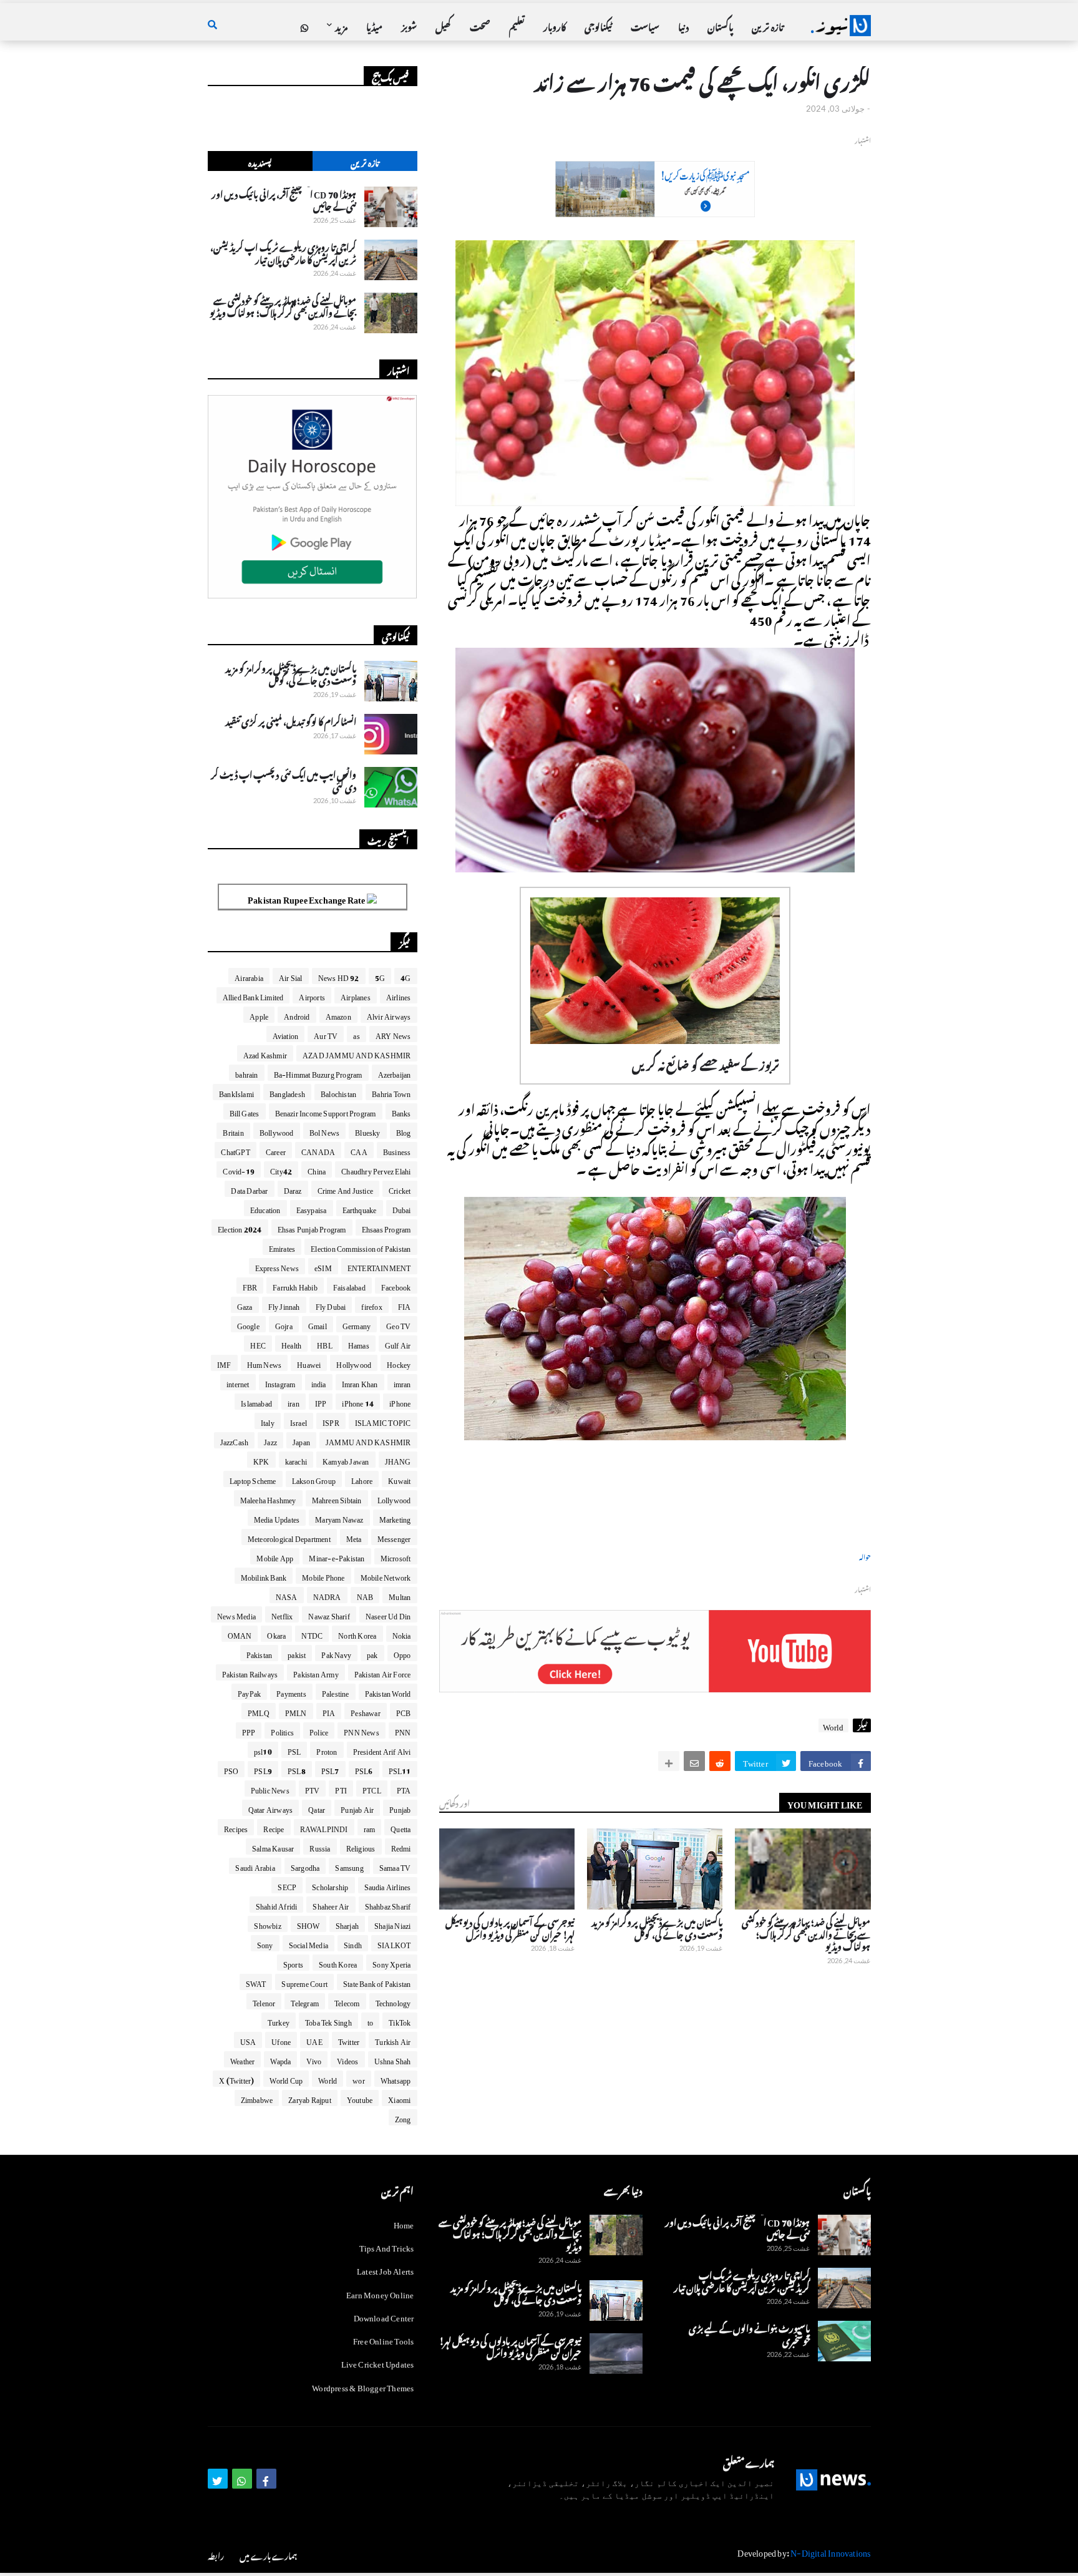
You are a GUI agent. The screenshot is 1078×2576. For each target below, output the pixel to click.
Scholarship (330, 1885)
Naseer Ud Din (388, 1614)
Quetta (401, 1827)
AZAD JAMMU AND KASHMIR (357, 1053)
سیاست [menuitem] (645, 25)
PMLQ (259, 1711)
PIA (329, 1711)
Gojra (284, 1324)
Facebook (396, 1286)
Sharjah (347, 1924)
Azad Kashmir (265, 1053)
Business (397, 1150)
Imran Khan (360, 1382)
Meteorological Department (289, 1537)
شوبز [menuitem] (409, 25)
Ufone (281, 2040)
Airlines (399, 995)
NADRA (327, 1595)
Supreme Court (304, 1982)
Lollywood (394, 1498)
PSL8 (297, 1769)
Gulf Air (398, 1344)
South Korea (338, 1963)
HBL (325, 1344)
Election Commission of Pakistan (361, 1247)
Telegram (305, 2001)
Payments (291, 1692)
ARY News (393, 1034)
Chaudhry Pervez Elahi (376, 1169)
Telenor (264, 2001)
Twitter (349, 2040)
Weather (242, 2059)
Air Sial (291, 976)
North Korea (357, 1634)
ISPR (331, 1421)
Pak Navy (336, 1653)
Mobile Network (386, 1576)
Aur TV (326, 1034)
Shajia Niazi (392, 1924)
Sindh (353, 1943)
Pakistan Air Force (383, 1672)
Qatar (317, 1808)
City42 (281, 1169)
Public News (270, 1788)
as (356, 1034)
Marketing (395, 1518)
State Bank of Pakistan (377, 1982)
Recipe (274, 1827)
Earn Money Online (380, 2293)
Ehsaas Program (386, 1227)
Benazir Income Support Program (326, 1111)
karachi (296, 1460)
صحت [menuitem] (480, 25)
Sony (265, 1943)
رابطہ (216, 2554)
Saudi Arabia (255, 1866)
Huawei (309, 1363)
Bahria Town (391, 1092)
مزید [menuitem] (341, 25)
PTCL (372, 1788)
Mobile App (275, 1556)
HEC (258, 1344)
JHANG (398, 1460)
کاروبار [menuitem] (555, 25)
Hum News (265, 1363)
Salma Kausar (273, 1847)
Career (276, 1150)
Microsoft (396, 1556)
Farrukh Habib (295, 1286)
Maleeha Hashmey (268, 1498)
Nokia (402, 1634)
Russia (320, 1847)
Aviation (286, 1034)
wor (359, 2079)
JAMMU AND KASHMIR (368, 1440)
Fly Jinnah (284, 1305)
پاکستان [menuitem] (720, 25)
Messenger (394, 1537)
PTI (341, 1788)
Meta (354, 1537)
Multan (400, 1595)
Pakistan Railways (250, 1672)
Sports (293, 1963)
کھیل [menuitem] (443, 25)
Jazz (270, 1440)
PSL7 (330, 1769)
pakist (297, 1653)
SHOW (308, 1924)
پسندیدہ (260, 161)
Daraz (293, 1189)
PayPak (249, 1692)
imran (402, 1382)
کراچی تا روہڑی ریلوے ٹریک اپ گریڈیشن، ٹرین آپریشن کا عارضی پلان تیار (283, 252)
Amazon (338, 1015)
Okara (276, 1634)
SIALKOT (394, 1943)
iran (294, 1402)
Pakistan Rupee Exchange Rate (307, 898)
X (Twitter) (236, 2079)
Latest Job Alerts (385, 2269)
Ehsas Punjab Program (312, 1227)
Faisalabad (349, 1286)
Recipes (236, 1827)
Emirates (282, 1247)
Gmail (318, 1324)
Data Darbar (249, 1189)
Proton (327, 1750)
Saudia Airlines (388, 1885)
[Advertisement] (655, 210)
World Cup (286, 2079)
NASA (287, 1595)
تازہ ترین (365, 161)
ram (370, 1827)
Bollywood (277, 1131)
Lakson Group (314, 1479)
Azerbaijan (395, 1073)
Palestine (336, 1692)
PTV (313, 1788)
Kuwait (399, 1479)
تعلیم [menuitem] (517, 25)
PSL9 (263, 1769)
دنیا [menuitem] (683, 25)
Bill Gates (245, 1111)
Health (291, 1344)
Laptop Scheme (253, 1479)
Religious (361, 1847)
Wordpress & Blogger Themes (363, 2386)
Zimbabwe (257, 2098)
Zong (403, 2117)
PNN (403, 1730)
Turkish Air (393, 2040)
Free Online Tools (383, 2339)
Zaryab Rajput (310, 2098)
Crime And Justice (345, 1189)
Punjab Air (357, 1808)
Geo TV (398, 1324)
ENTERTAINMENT (379, 1266)
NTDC (312, 1634)
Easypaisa (312, 1208)
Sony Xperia (391, 1963)
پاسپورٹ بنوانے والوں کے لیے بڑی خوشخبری (750, 2333)
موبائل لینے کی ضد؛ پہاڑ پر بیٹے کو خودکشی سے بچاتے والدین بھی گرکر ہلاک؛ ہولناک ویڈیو (806, 1933)
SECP (287, 1885)
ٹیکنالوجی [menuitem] (598, 25)
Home (404, 2224)
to (370, 2021)
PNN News (362, 1730)
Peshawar (366, 1711)
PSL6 (364, 1769)
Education (265, 1208)
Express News (277, 1266)
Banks (401, 1111)
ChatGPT (235, 1150)
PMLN (296, 1711)
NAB (365, 1595)
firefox (371, 1305)
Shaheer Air (331, 1905)
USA (248, 2040)
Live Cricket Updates (378, 2362)
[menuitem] (304, 26)
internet (238, 1382)
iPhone (400, 1402)
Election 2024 (240, 1227)
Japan (301, 1440)
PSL (294, 1750)
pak (372, 1653)
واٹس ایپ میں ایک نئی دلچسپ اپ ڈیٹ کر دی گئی (284, 779)
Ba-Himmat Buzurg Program (318, 1073)
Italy (268, 1421)
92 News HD (339, 976)
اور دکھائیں (454, 1802)
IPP (321, 1402)
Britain (233, 1131)
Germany (357, 1324)
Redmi (401, 1847)
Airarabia (249, 976)
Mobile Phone (323, 1576)
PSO (231, 1769)
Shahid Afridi (277, 1905)
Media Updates (277, 1518)
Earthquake (360, 1208)
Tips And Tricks (387, 2246)
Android (297, 1015)
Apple (259, 1015)
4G (405, 976)
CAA (359, 1150)
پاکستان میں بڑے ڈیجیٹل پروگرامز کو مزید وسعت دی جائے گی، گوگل (657, 1927)
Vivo (314, 2059)
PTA (404, 1788)
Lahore (362, 1479)
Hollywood (354, 1363)
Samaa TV (395, 1866)
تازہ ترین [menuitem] (767, 25)
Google (248, 1324)
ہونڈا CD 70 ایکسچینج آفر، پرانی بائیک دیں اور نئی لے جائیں (284, 199)
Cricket (400, 1189)
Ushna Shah (393, 2059)
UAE (314, 2040)
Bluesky (367, 1131)
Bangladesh (287, 1092)
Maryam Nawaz (339, 1518)
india (319, 1382)
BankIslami (236, 1092)
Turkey (279, 2021)
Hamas (359, 1344)
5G (380, 976)
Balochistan (338, 1092)
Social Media (308, 1943)
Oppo (402, 1653)
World (833, 1725)
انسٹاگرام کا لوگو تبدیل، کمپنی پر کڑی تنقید (291, 720)
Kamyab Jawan (346, 1460)
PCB (404, 1711)
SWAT (256, 1982)
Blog (404, 1131)
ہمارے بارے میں (268, 2554)
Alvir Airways (389, 1015)
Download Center (384, 2316)
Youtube (360, 2098)
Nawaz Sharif (329, 1614)
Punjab (400, 1808)
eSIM (323, 1266)
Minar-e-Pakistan (337, 1556)
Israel (299, 1421)
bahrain (246, 1073)
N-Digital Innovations (830, 2551)
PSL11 (400, 1769)
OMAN (240, 1634)
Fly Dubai (331, 1305)
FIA (405, 1305)
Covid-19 (239, 1169)
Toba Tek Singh (328, 2021)
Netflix (282, 1614)
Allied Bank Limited (253, 995)
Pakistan (260, 1653)
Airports (312, 995)
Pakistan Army (316, 1672)
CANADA (318, 1150)
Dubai (402, 1208)
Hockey (399, 1363)
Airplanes (356, 995)
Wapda (280, 2059)
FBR (250, 1286)
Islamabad (256, 1402)
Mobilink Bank (264, 1576)
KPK (261, 1460)
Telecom (347, 2001)
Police (319, 1730)
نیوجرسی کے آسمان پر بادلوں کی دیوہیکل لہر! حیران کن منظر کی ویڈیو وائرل (510, 1927)
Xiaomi (399, 2098)
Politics (282, 1730)
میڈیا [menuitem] (374, 25)
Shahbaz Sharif (388, 1905)
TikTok (400, 2021)
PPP (249, 1730)
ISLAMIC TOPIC (383, 1421)
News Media (236, 1614)
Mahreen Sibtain (337, 1498)
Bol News (325, 1131)
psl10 (263, 1750)
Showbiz (267, 1924)
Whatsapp (396, 2079)
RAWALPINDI (324, 1827)
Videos (347, 2059)
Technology (393, 2001)
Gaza (245, 1305)
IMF (224, 1363)
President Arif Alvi (382, 1750)
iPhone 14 (358, 1402)
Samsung (349, 1866)
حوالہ (865, 1556)
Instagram (280, 1382)
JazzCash (235, 1440)
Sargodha (305, 1866)
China (317, 1169)
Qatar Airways (271, 1808)
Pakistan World (388, 1692)
